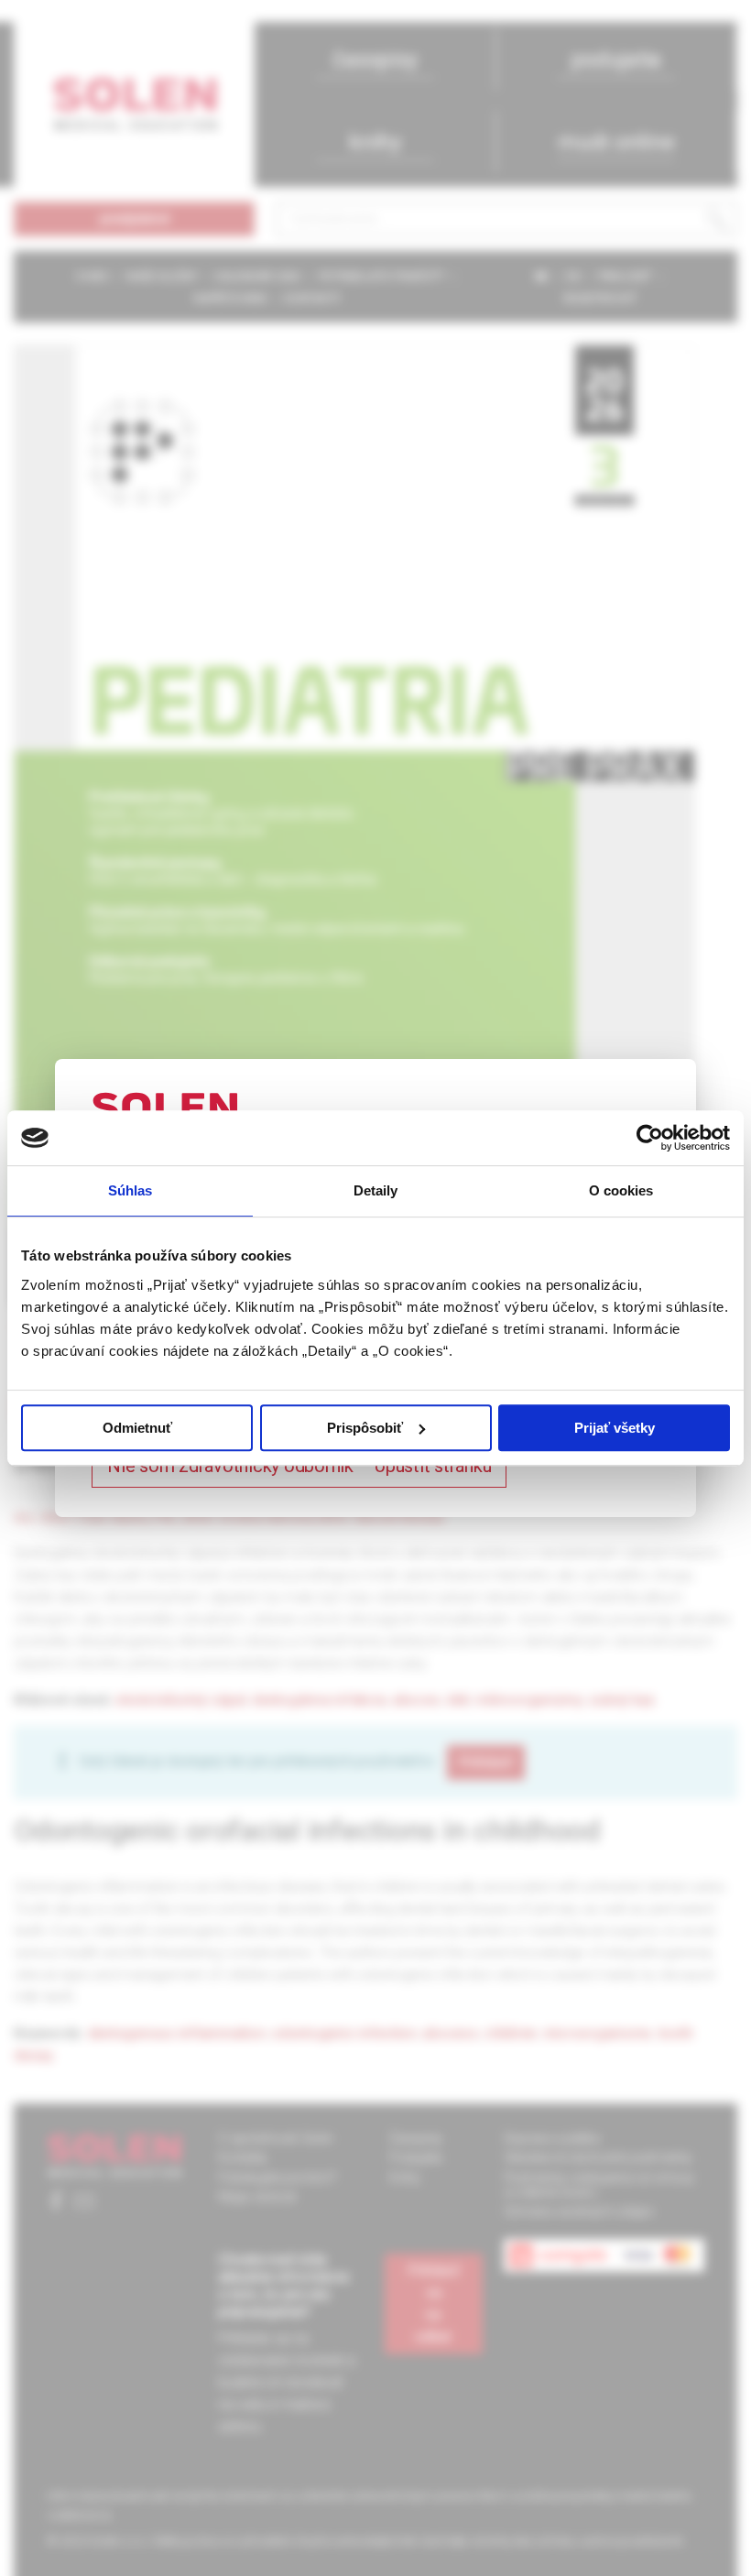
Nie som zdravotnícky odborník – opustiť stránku (299, 1466)
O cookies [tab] (621, 1190)
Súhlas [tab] (131, 1190)
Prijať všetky (615, 1428)
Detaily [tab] (376, 1190)
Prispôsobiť (365, 1428)
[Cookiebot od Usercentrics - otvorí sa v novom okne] (650, 1138)
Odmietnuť (137, 1428)
